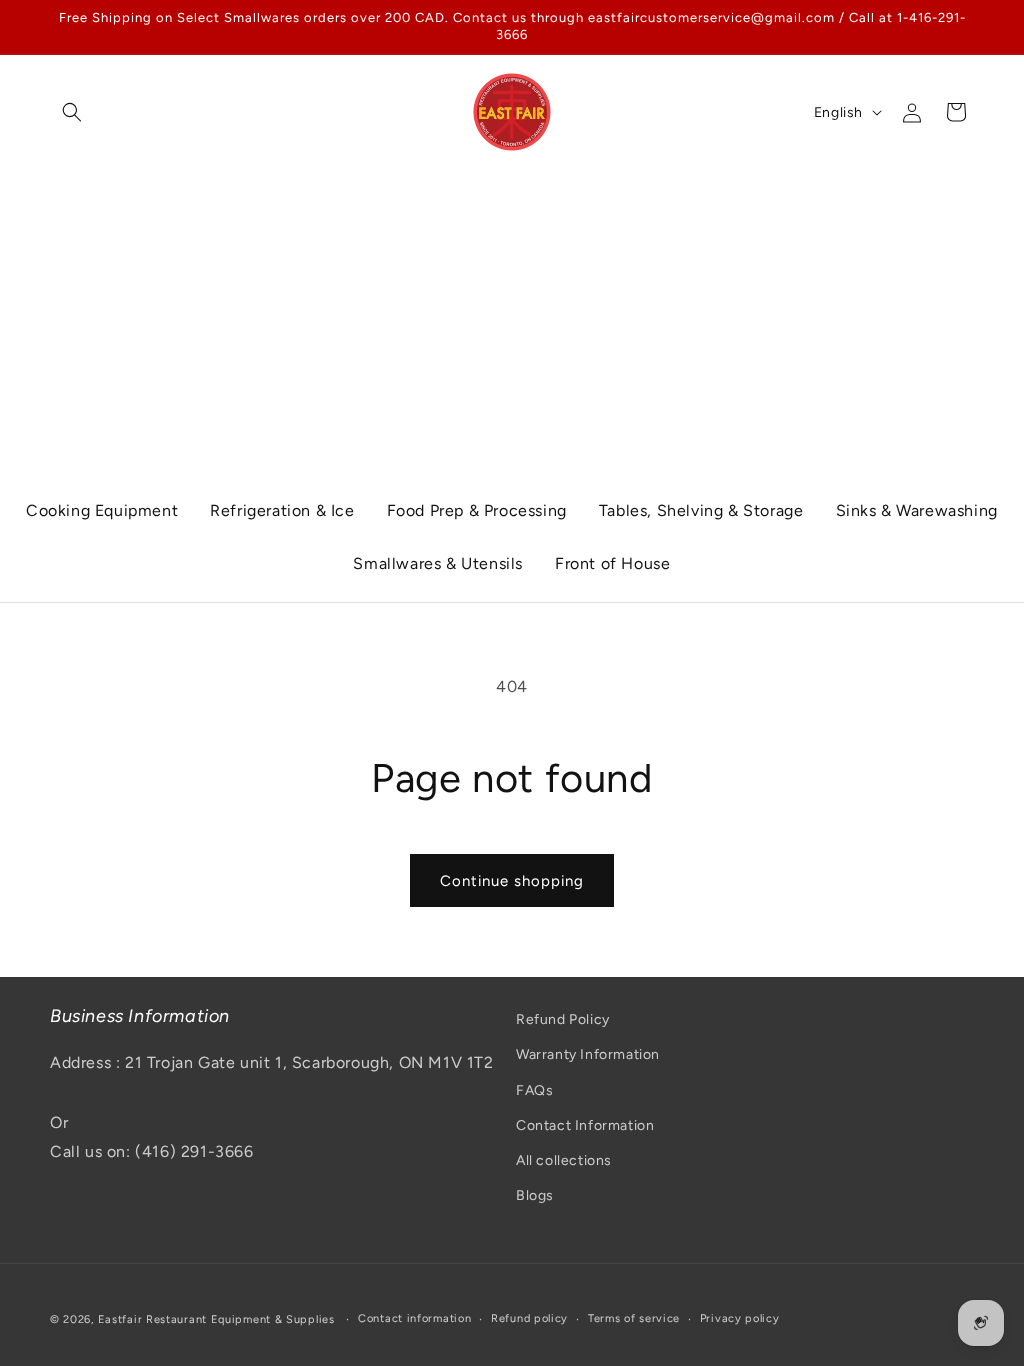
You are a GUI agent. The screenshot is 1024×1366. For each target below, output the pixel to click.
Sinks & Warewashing (917, 510)
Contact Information (585, 1125)
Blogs (535, 1195)
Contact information (414, 1318)
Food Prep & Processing (477, 510)
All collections (564, 1160)
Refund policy (529, 1318)
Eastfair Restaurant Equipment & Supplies (216, 1319)
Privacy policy (740, 1318)
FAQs (534, 1090)
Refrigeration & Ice (282, 510)
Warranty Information (588, 1054)
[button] (72, 112)
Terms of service (634, 1318)
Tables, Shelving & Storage (701, 510)
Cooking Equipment (102, 510)
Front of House (612, 563)
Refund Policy (563, 1019)
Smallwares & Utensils (438, 563)
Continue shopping (512, 881)
